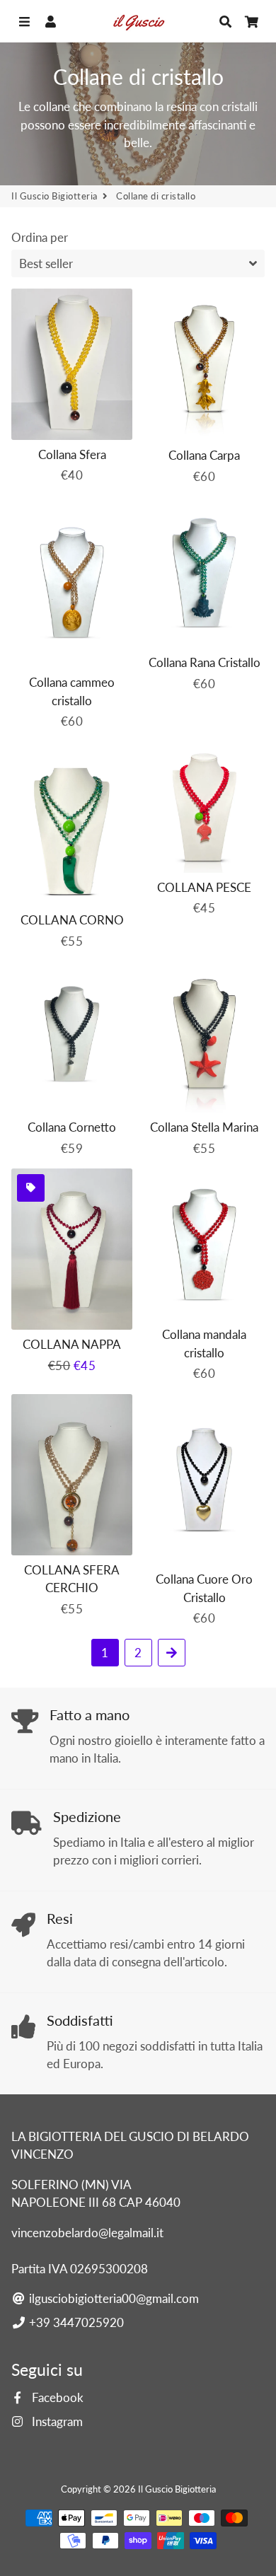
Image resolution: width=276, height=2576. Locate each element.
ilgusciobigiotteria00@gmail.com (113, 2298)
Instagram (56, 2421)
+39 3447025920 (75, 2322)
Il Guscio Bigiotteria (54, 196)
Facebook (56, 2397)
